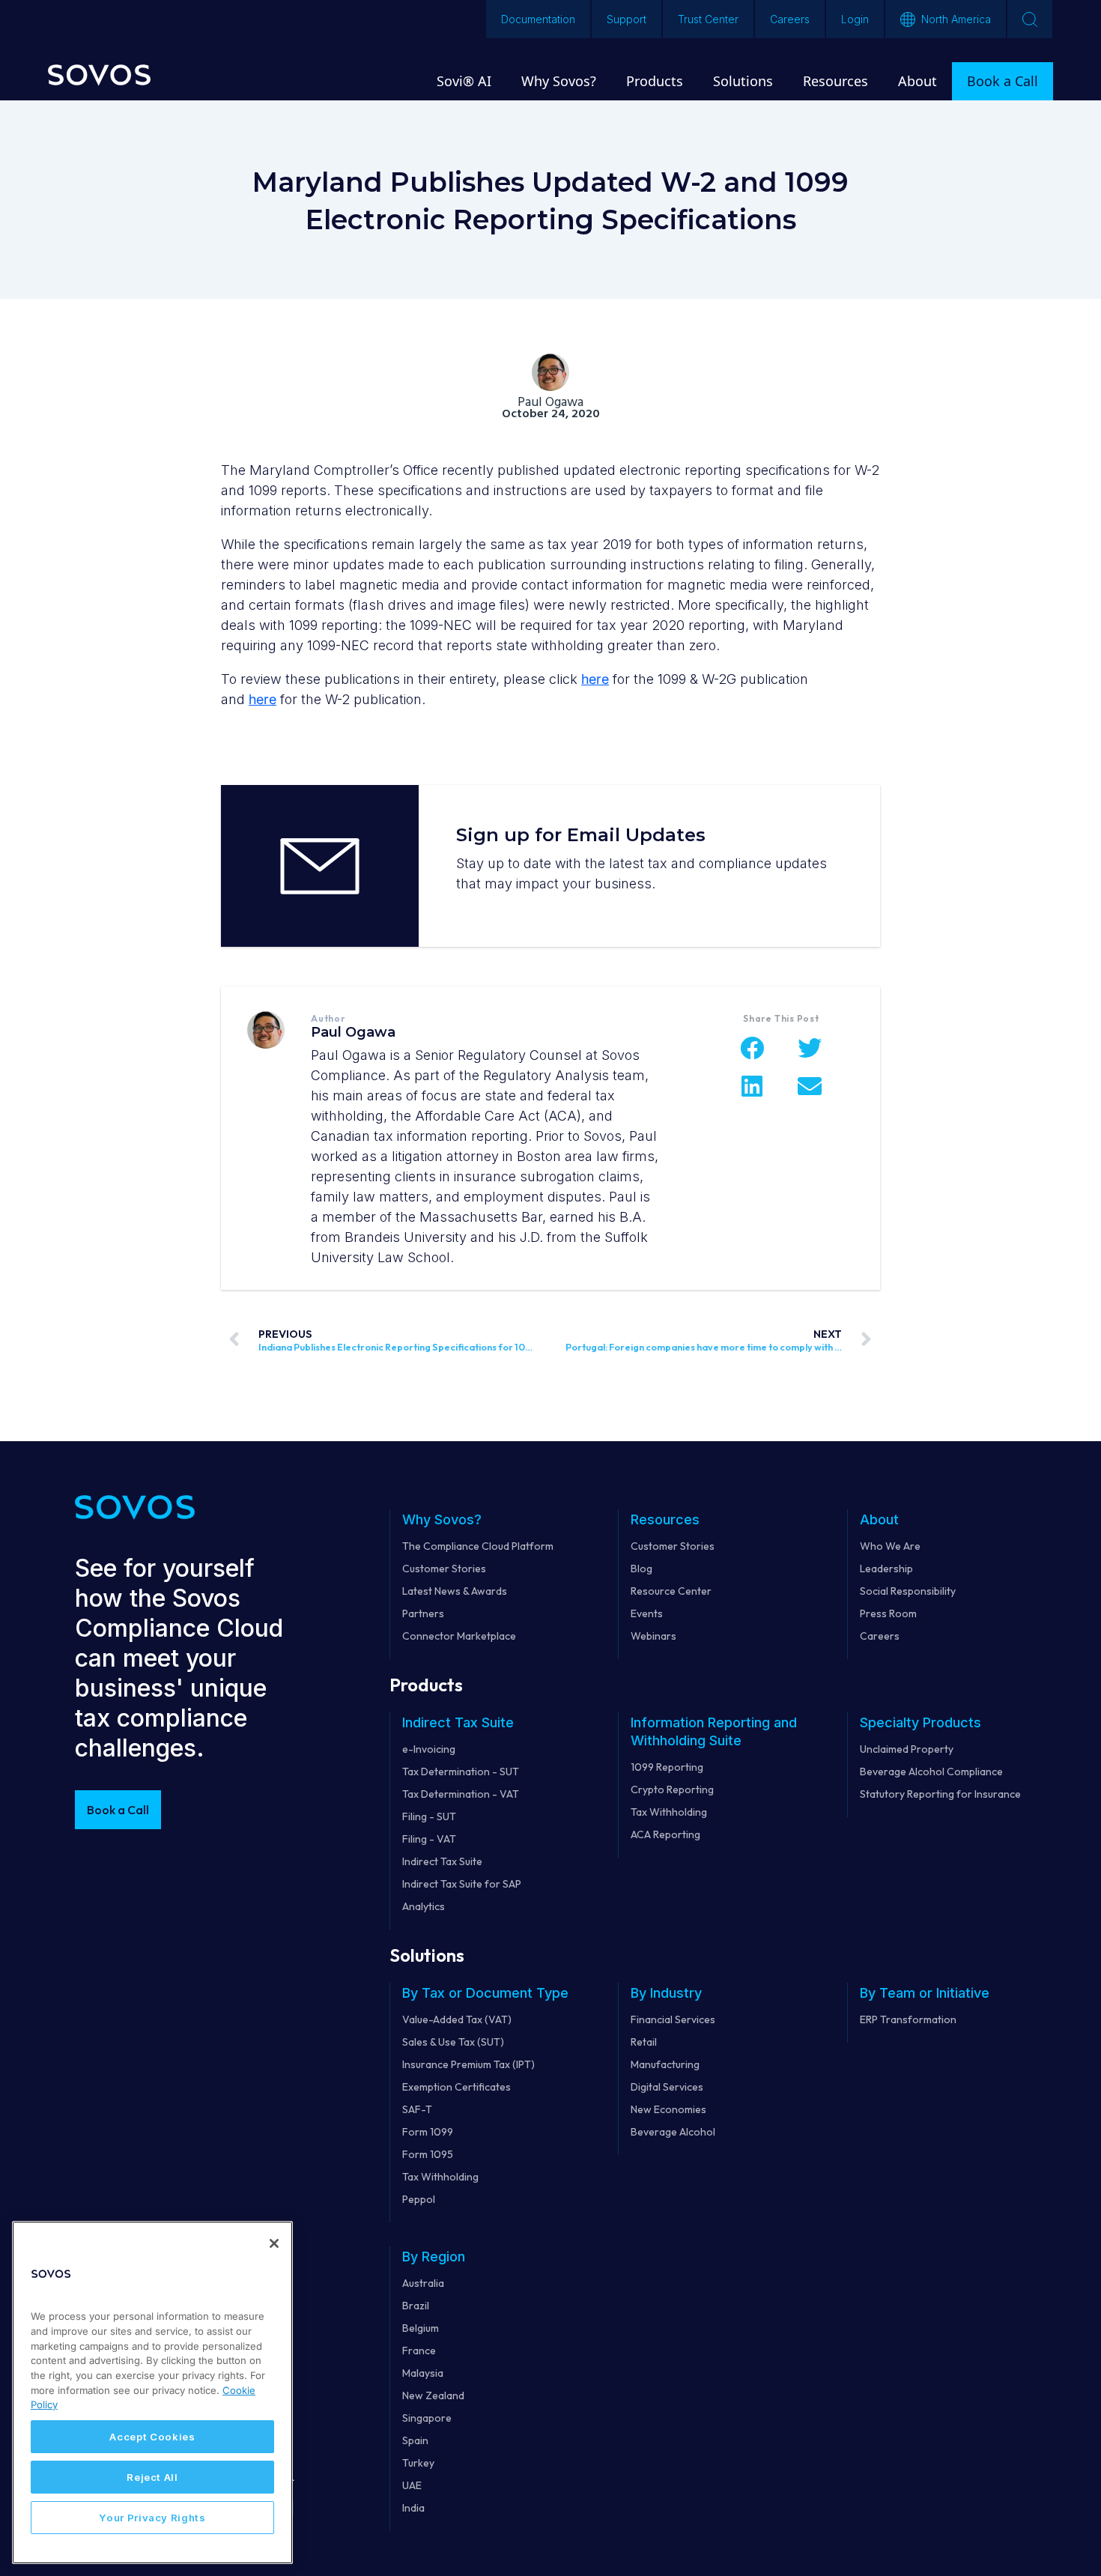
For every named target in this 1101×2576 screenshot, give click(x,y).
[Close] (274, 2243)
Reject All (152, 2477)
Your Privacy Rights (152, 2518)
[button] (752, 1048)
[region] (152, 2392)
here (595, 679)
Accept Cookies (152, 2437)
